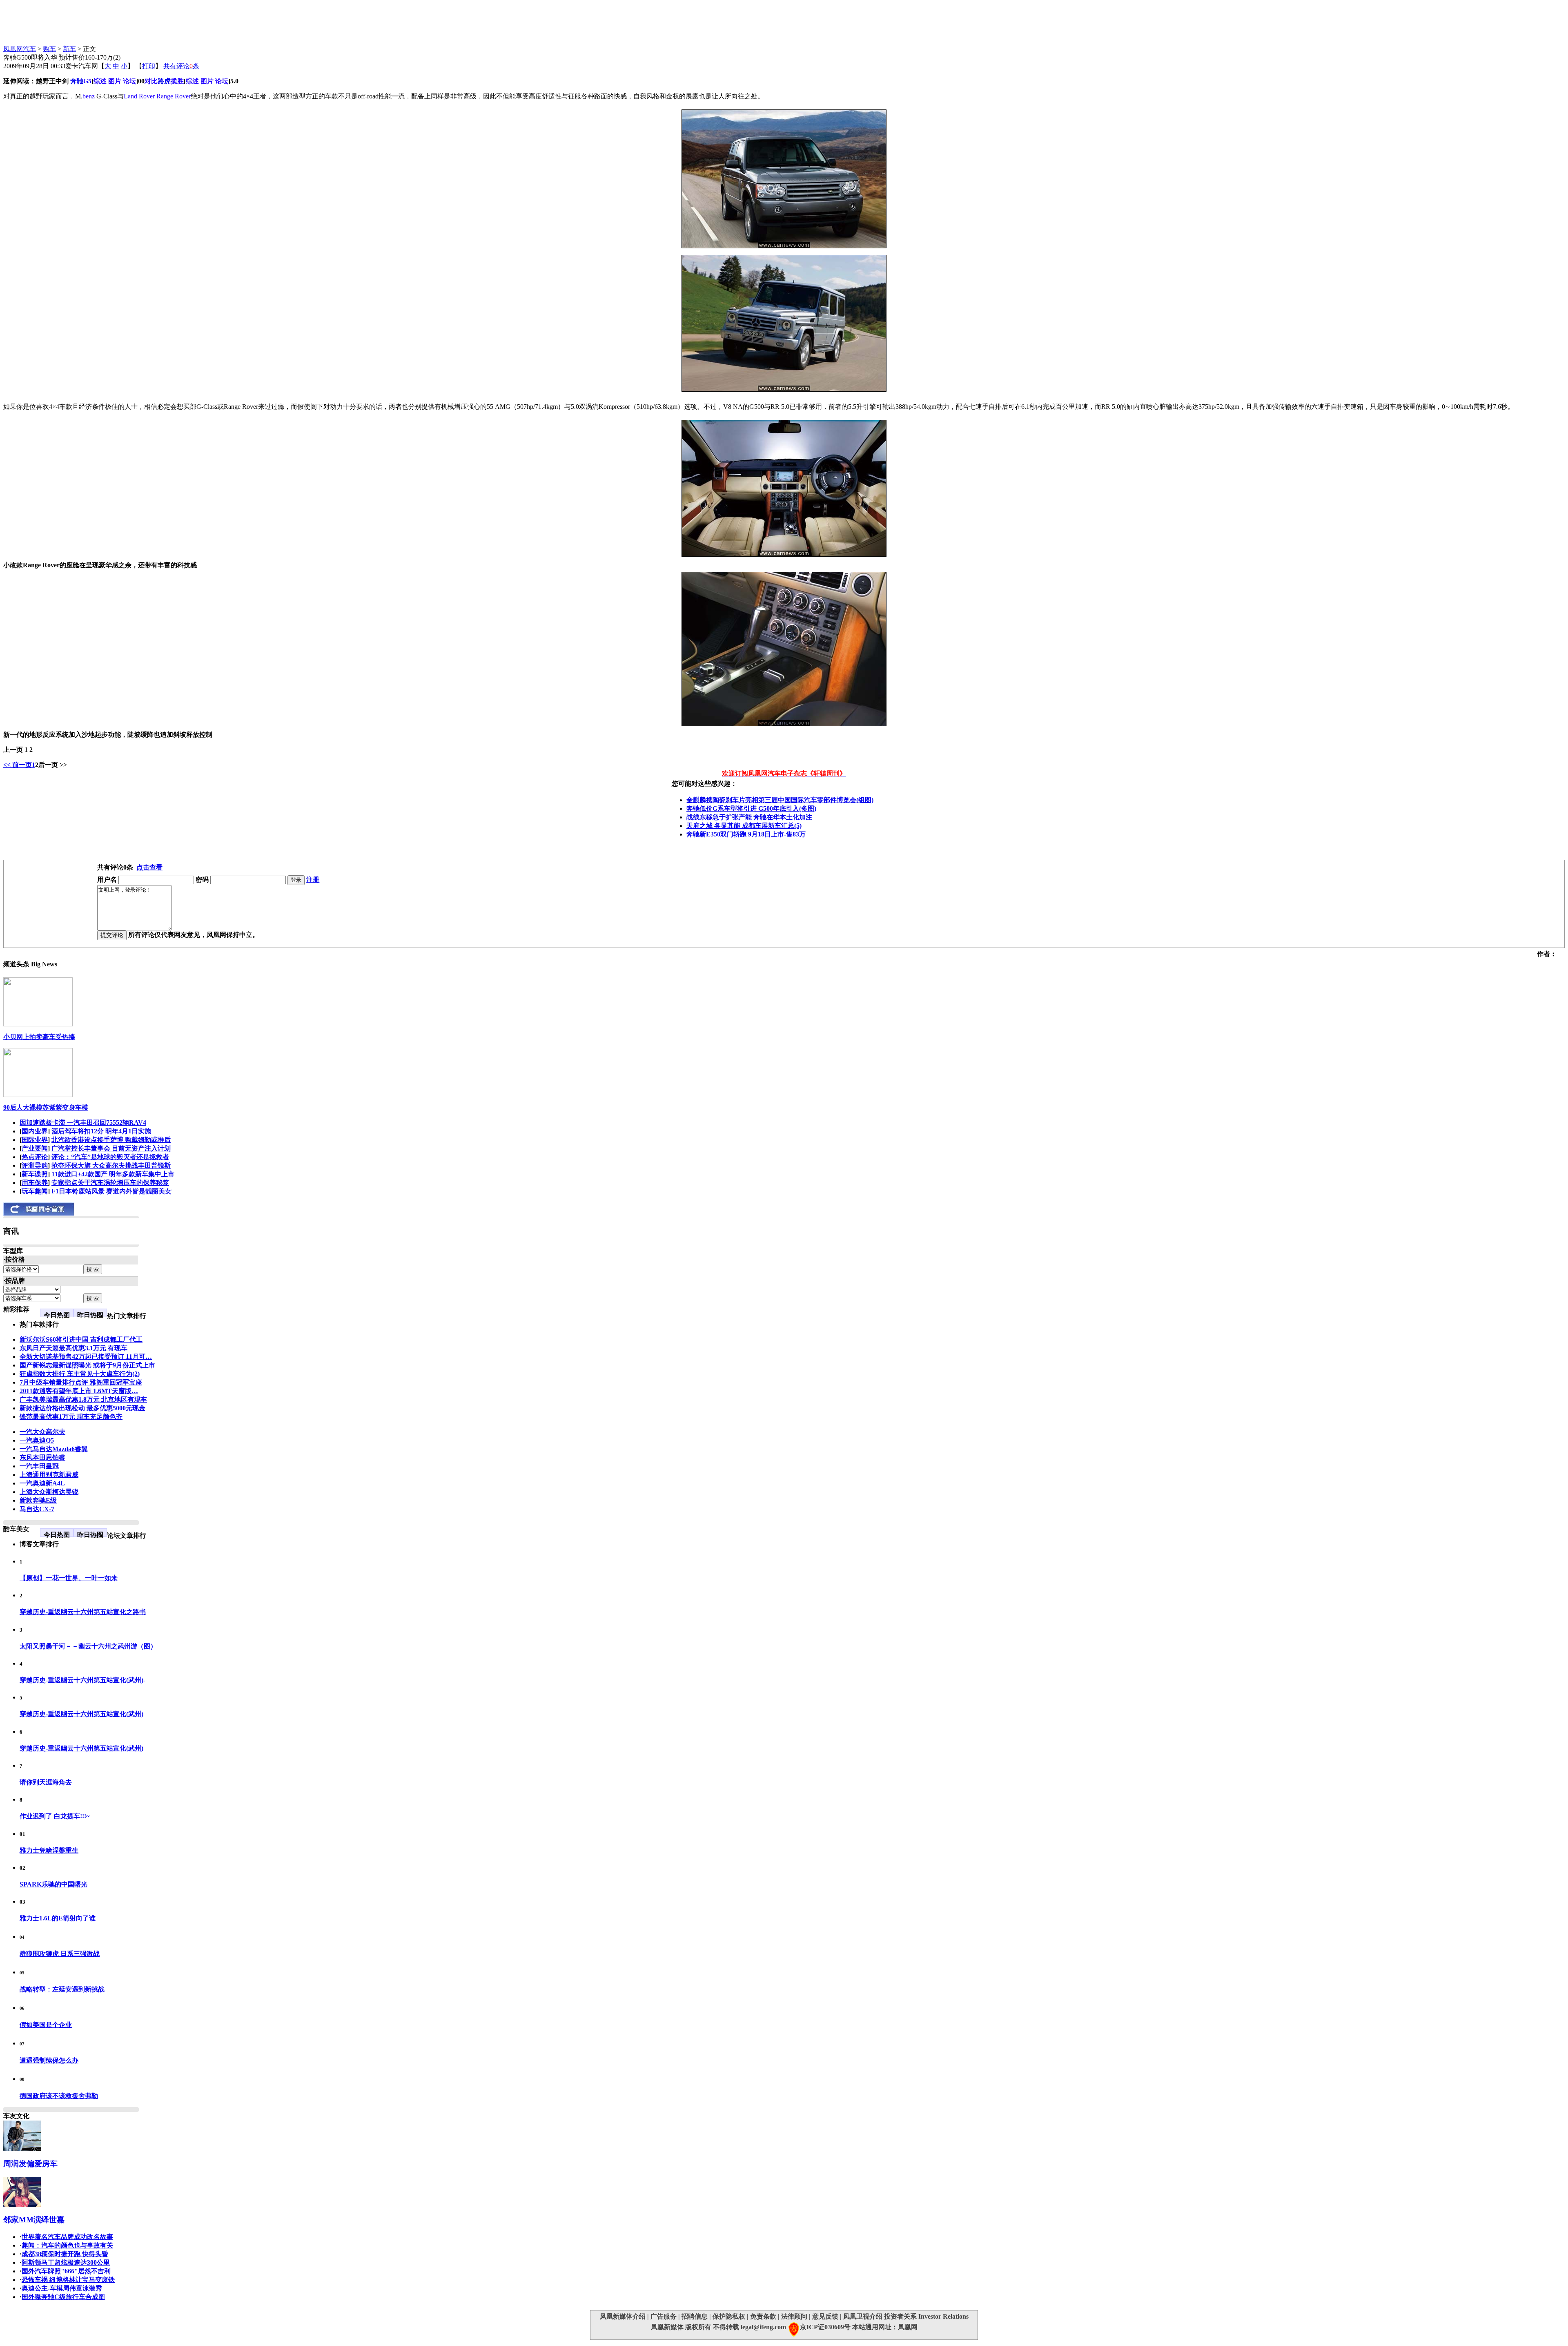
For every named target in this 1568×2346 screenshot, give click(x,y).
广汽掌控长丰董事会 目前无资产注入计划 (111, 1148)
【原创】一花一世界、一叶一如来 (69, 1578)
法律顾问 (794, 2316)
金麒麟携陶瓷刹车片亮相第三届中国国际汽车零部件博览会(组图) (780, 800)
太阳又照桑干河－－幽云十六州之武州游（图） (88, 1646)
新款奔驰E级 (38, 1500)
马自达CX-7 (37, 1509)
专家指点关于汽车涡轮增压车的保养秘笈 (110, 1183)
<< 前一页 (18, 765)
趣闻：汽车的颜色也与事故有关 (67, 2245)
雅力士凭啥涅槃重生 (49, 1850)
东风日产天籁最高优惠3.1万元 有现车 (73, 1348)
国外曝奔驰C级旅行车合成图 (63, 2297)
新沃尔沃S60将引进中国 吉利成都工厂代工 (81, 1339)
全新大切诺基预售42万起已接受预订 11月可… (86, 1357)
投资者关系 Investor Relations (926, 2316)
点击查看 (149, 867)
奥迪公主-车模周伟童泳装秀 (62, 2288)
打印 (149, 66)
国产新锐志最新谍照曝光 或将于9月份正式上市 (87, 1365)
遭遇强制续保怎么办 (49, 2060)
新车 (69, 49)
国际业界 (35, 1140)
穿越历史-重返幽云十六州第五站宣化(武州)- (82, 1680)
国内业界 (35, 1131)
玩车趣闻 (35, 1191)
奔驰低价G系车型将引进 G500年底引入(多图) (751, 808)
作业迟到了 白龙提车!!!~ (55, 1816)
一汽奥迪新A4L (42, 1483)
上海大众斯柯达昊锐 (49, 1492)
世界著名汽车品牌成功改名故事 (67, 2237)
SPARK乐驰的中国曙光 (53, 1884)
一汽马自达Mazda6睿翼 (54, 1449)
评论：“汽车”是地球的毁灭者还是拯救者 (110, 1157)
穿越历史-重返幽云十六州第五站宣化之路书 (83, 1612)
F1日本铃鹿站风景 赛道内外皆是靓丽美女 (111, 1191)
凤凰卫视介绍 (863, 2316)
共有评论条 (181, 66)
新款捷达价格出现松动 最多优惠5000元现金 (82, 1408)
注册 (313, 880)
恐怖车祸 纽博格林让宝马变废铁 (68, 2280)
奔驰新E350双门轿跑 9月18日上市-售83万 (746, 834)
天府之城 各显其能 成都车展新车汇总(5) (744, 826)
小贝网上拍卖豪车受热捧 (39, 1037)
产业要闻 (35, 1148)
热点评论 (35, 1157)
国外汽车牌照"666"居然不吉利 (66, 2271)
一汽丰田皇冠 (39, 1466)
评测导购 (35, 1165)
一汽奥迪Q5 (37, 1440)
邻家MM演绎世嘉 (34, 2220)
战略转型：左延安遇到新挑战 (62, 1989)
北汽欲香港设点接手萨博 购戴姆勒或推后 (111, 1140)
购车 (49, 49)
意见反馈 (825, 2316)
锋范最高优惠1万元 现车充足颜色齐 (71, 1417)
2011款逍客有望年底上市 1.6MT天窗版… (79, 1391)
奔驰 (77, 81)
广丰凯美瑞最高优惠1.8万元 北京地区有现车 (83, 1399)
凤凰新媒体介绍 (623, 2316)
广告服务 (664, 2316)
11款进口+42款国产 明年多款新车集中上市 (113, 1174)
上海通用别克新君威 (49, 1475)
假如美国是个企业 (46, 2025)
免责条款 (763, 2316)
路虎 (164, 81)
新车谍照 (35, 1174)
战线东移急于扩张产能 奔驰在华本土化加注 (749, 817)
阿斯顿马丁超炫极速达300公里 (66, 2262)
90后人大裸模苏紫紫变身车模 (46, 1107)
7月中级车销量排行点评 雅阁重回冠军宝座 (81, 1382)
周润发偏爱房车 (30, 2164)
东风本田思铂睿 (42, 1457)
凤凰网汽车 (20, 49)
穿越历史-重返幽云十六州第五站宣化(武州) (81, 1714)
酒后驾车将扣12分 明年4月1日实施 (101, 1131)
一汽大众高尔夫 (42, 1432)
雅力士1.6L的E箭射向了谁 (58, 1918)
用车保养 (35, 1183)
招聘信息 (695, 2316)
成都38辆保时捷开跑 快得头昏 (65, 2254)
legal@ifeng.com (763, 2327)
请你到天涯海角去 (46, 1782)
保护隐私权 (729, 2316)
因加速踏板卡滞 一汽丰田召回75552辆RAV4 (83, 1123)
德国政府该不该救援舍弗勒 (59, 2096)
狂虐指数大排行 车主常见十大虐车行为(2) (80, 1374)
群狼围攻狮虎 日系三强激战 (60, 1954)
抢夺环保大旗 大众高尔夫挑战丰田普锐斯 (111, 1165)
